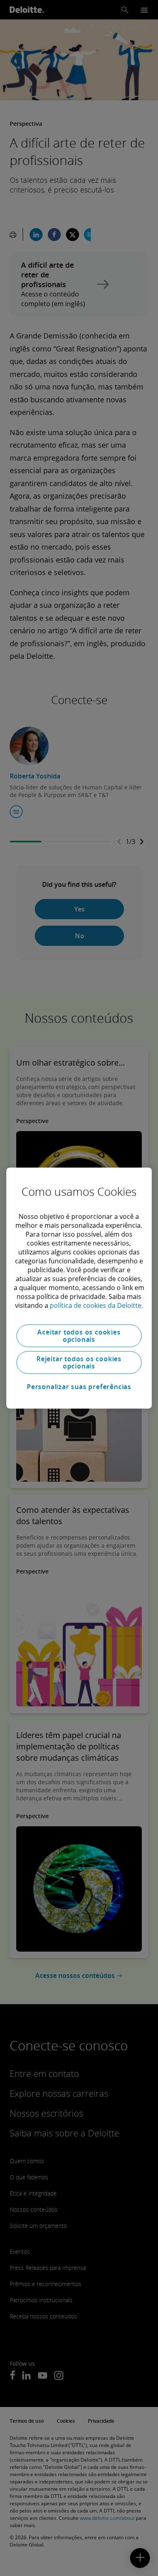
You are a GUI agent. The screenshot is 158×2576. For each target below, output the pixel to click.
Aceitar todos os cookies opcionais (79, 1336)
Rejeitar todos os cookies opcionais (79, 1362)
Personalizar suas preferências (79, 1387)
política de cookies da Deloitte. (96, 1305)
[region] (79, 1288)
